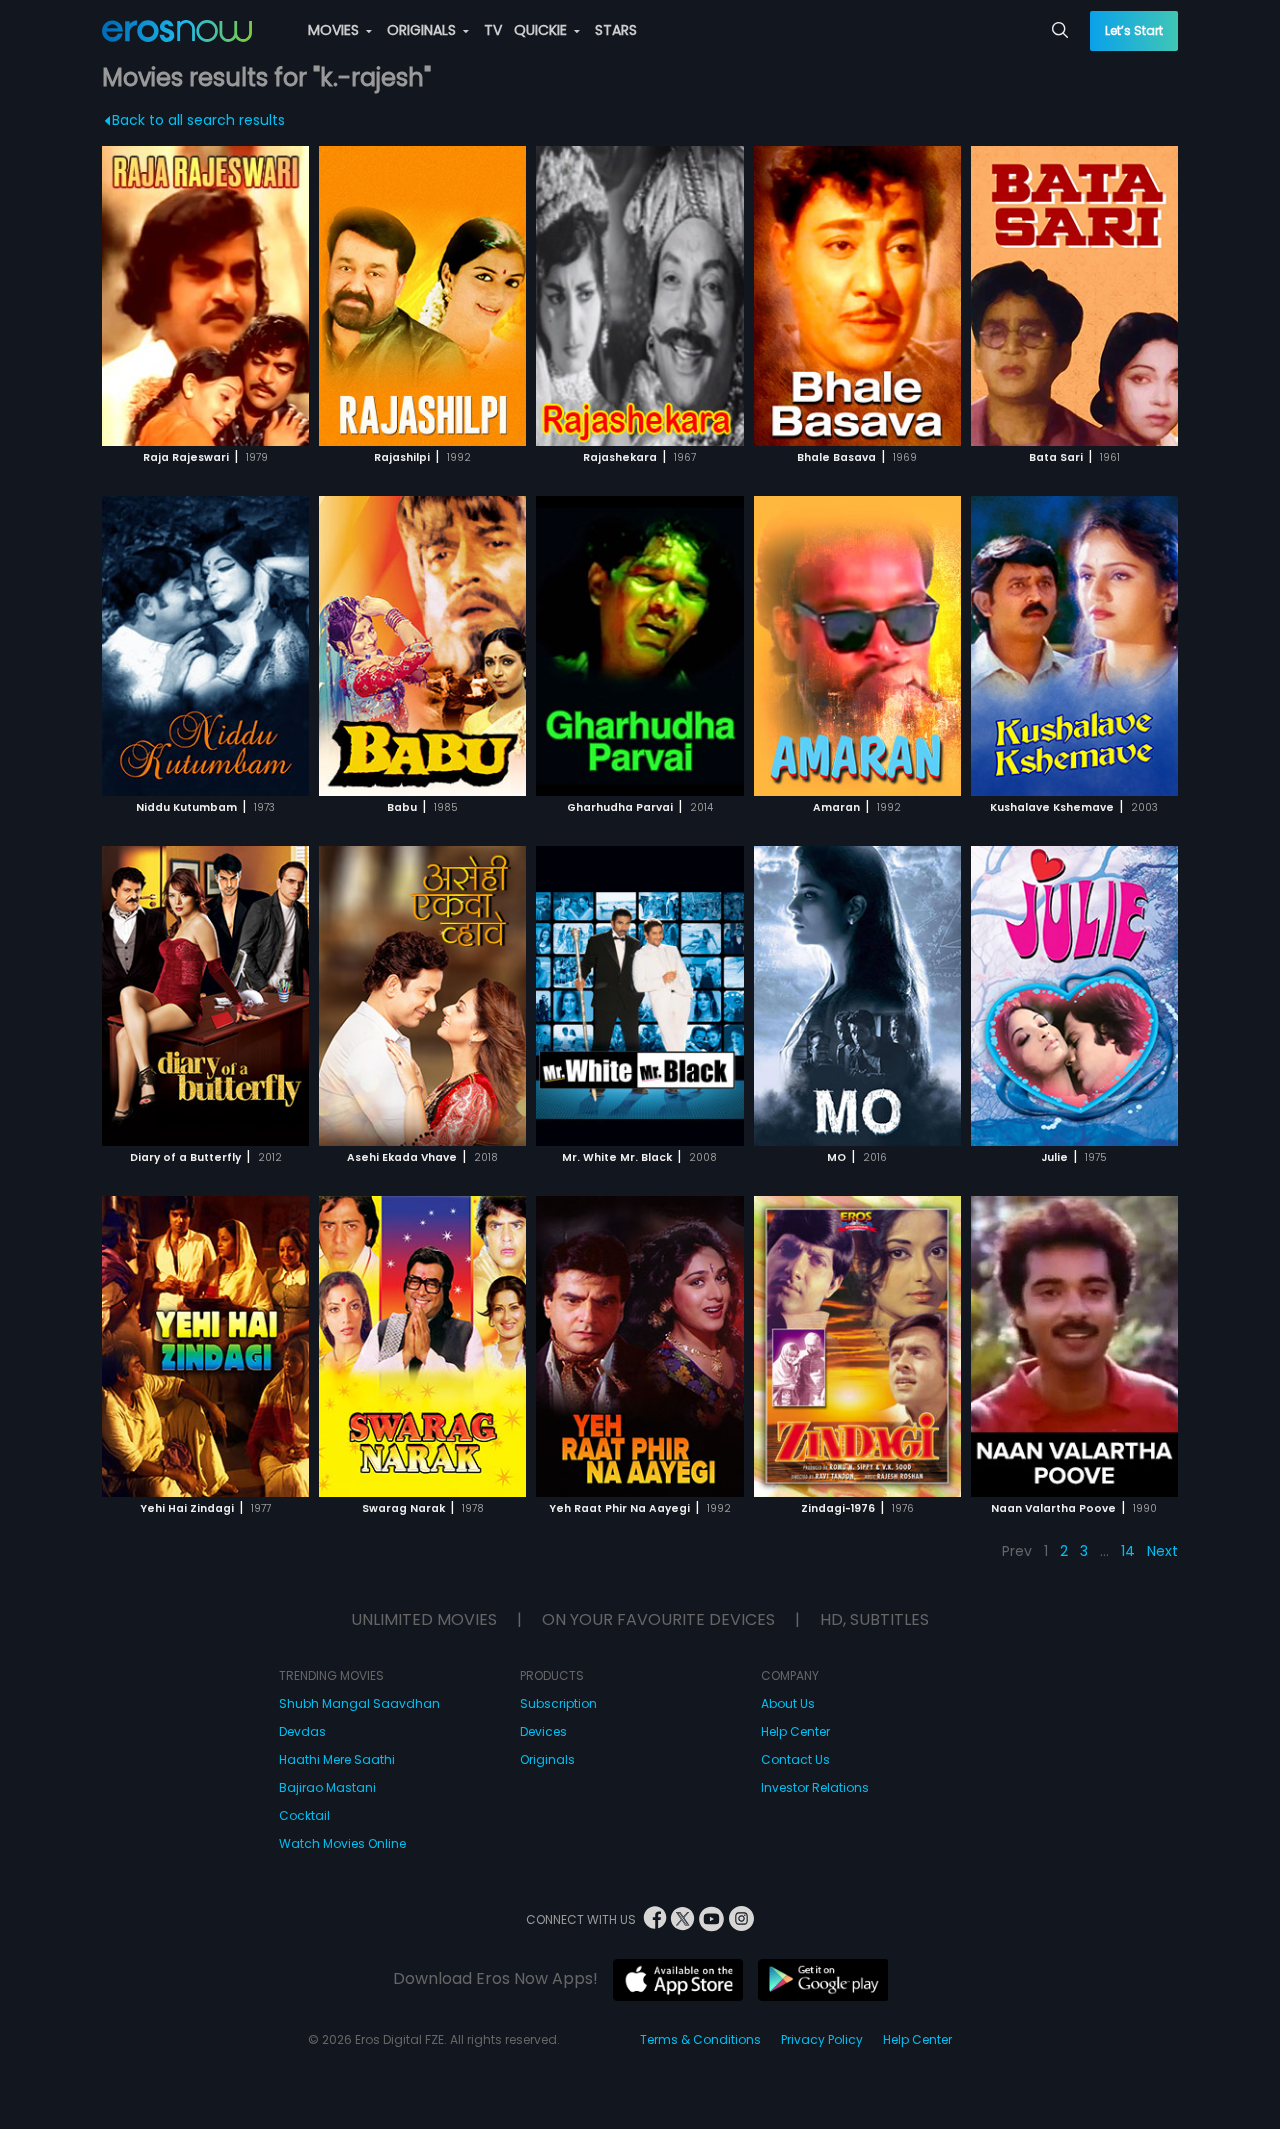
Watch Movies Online (342, 1843)
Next (1162, 1551)
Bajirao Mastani (327, 1787)
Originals (547, 1759)
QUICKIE (542, 30)
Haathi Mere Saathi (337, 1759)
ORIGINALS (423, 30)
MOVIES (335, 30)
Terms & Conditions (700, 2039)
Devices (543, 1731)
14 (1128, 1551)
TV (493, 30)
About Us (788, 1703)
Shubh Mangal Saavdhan (359, 1703)
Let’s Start (1134, 30)
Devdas (302, 1731)
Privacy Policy (822, 2039)
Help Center (795, 1731)
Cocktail (304, 1815)
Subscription (558, 1703)
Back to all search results (198, 120)
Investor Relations (815, 1787)
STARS (616, 30)
